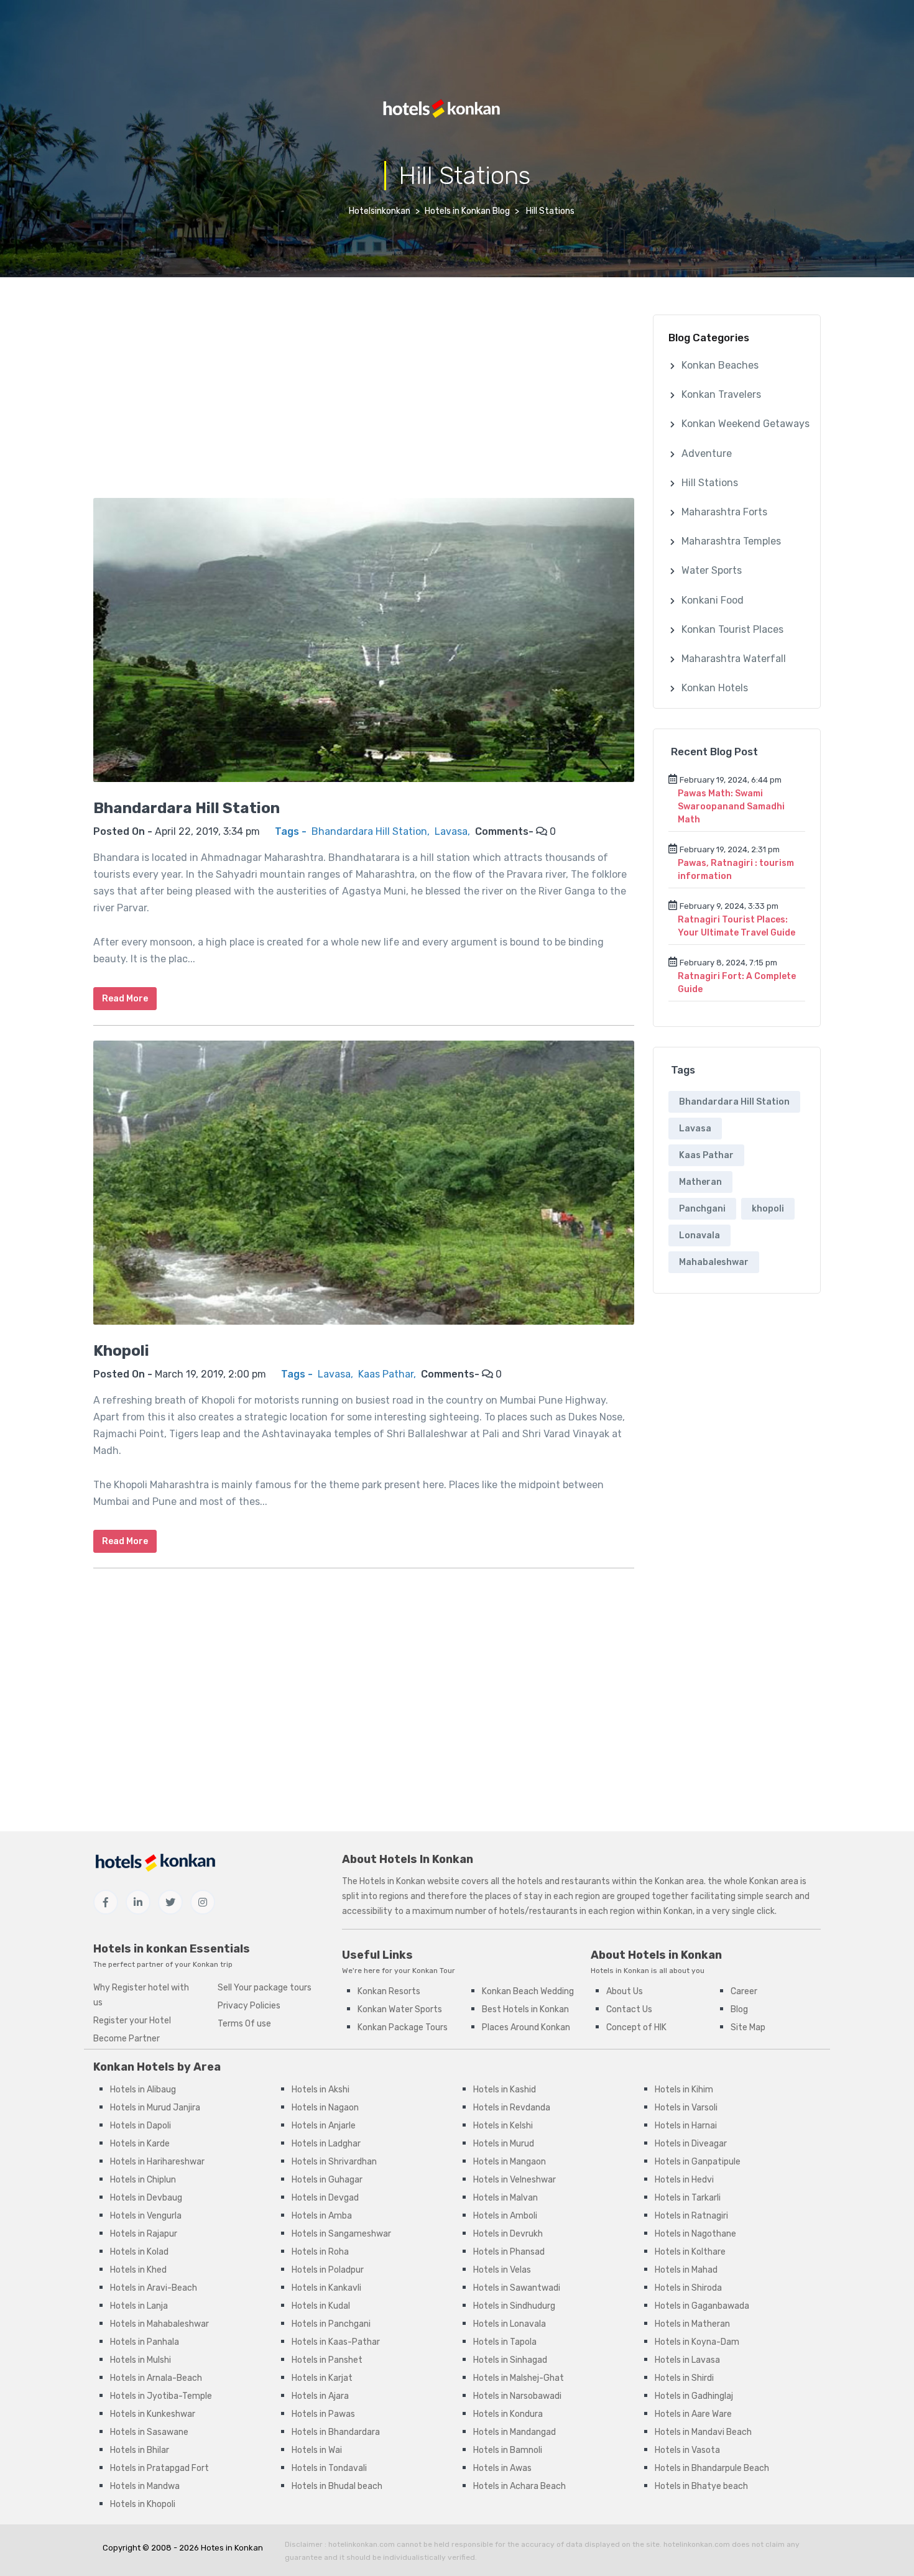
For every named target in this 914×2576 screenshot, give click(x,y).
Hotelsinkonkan (380, 211)
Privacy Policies (249, 2006)
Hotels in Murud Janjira (155, 2108)
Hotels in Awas (502, 2468)
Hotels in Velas (502, 2270)
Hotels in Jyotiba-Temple (161, 2396)
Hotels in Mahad (686, 2270)
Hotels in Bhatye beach (701, 2486)
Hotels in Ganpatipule (698, 2162)
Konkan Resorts (389, 1991)
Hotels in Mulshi (141, 2360)
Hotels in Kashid (505, 2090)
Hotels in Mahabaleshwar (159, 2324)
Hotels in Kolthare (690, 2252)
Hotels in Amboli (505, 2216)
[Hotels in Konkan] (448, 108)
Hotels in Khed (138, 2270)
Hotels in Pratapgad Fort (159, 2468)
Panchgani (702, 1209)
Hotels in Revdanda (512, 2108)
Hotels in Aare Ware (693, 2414)
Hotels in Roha (320, 2252)
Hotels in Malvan (505, 2198)
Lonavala (699, 1235)
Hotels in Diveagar (691, 2144)
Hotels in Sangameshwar (341, 2234)
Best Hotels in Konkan (525, 2009)
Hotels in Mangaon (510, 2162)
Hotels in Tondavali (329, 2468)
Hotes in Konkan (232, 2548)
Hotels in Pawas (323, 2414)
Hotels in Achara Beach (519, 2486)
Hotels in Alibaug (143, 2090)
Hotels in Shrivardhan (334, 2162)
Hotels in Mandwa (145, 2486)
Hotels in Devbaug (146, 2198)
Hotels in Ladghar (326, 2144)
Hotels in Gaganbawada (702, 2306)
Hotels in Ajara (320, 2396)
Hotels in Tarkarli (688, 2198)
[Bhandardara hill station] (364, 647)
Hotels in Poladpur (328, 2270)
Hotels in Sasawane (149, 2432)
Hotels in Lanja (139, 2306)
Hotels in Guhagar (327, 2180)
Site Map (748, 2027)
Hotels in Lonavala (510, 2324)
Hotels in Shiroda (688, 2288)
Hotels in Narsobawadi (517, 2396)
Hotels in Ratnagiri (691, 2216)
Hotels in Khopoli (143, 2504)
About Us (625, 1991)
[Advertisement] (364, 402)
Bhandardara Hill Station (187, 808)
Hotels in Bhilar (140, 2450)
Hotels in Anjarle (324, 2126)
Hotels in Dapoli (141, 2126)
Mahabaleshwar (714, 1262)
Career (744, 1991)
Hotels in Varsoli (686, 2108)
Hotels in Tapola (505, 2342)
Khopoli (121, 1351)
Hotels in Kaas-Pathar (336, 2342)
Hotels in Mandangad (515, 2432)
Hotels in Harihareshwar (157, 2162)
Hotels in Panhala (145, 2342)
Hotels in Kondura (508, 2414)
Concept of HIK (636, 2027)
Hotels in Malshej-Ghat (519, 2378)
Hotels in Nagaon (325, 2108)
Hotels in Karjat (322, 2378)
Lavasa (451, 831)
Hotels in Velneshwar (515, 2180)
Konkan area (679, 1881)
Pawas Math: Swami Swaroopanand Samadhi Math (731, 807)
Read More (125, 999)
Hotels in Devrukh (508, 2234)
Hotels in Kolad (139, 2252)
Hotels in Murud (504, 2144)
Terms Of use (244, 2024)
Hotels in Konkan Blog (467, 211)
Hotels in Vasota (687, 2450)
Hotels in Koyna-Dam (697, 2342)
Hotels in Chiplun (143, 2180)
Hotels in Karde (140, 2144)
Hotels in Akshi (321, 2090)
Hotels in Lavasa (687, 2360)
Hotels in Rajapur (144, 2234)
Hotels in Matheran (692, 2324)
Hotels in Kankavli (326, 2288)
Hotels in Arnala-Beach (156, 2378)
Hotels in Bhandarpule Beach (712, 2468)
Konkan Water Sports (400, 2009)
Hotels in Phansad (509, 2252)
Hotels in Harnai (686, 2126)
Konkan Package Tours (403, 2027)
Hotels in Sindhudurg (514, 2306)
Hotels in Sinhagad (510, 2360)
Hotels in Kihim (684, 2090)
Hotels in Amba (322, 2216)
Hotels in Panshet (327, 2360)
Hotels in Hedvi (684, 2180)
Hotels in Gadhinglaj (694, 2396)
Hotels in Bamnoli (508, 2450)
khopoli (768, 1209)
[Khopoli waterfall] (364, 1190)
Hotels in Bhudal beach (337, 2486)
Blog (739, 2009)
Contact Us (629, 2009)
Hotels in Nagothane (695, 2234)
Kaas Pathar (386, 1374)
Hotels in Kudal (321, 2306)
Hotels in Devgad (325, 2198)
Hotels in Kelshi (503, 2126)
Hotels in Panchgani (331, 2324)
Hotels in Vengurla (146, 2216)
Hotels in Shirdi (684, 2378)
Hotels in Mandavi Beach (703, 2432)
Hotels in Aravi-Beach (154, 2288)
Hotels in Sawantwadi (517, 2288)
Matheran (700, 1182)
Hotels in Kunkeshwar (153, 2414)
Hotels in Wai (317, 2450)
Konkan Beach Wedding (528, 1991)
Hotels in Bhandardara (336, 2432)
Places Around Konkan (526, 2027)
